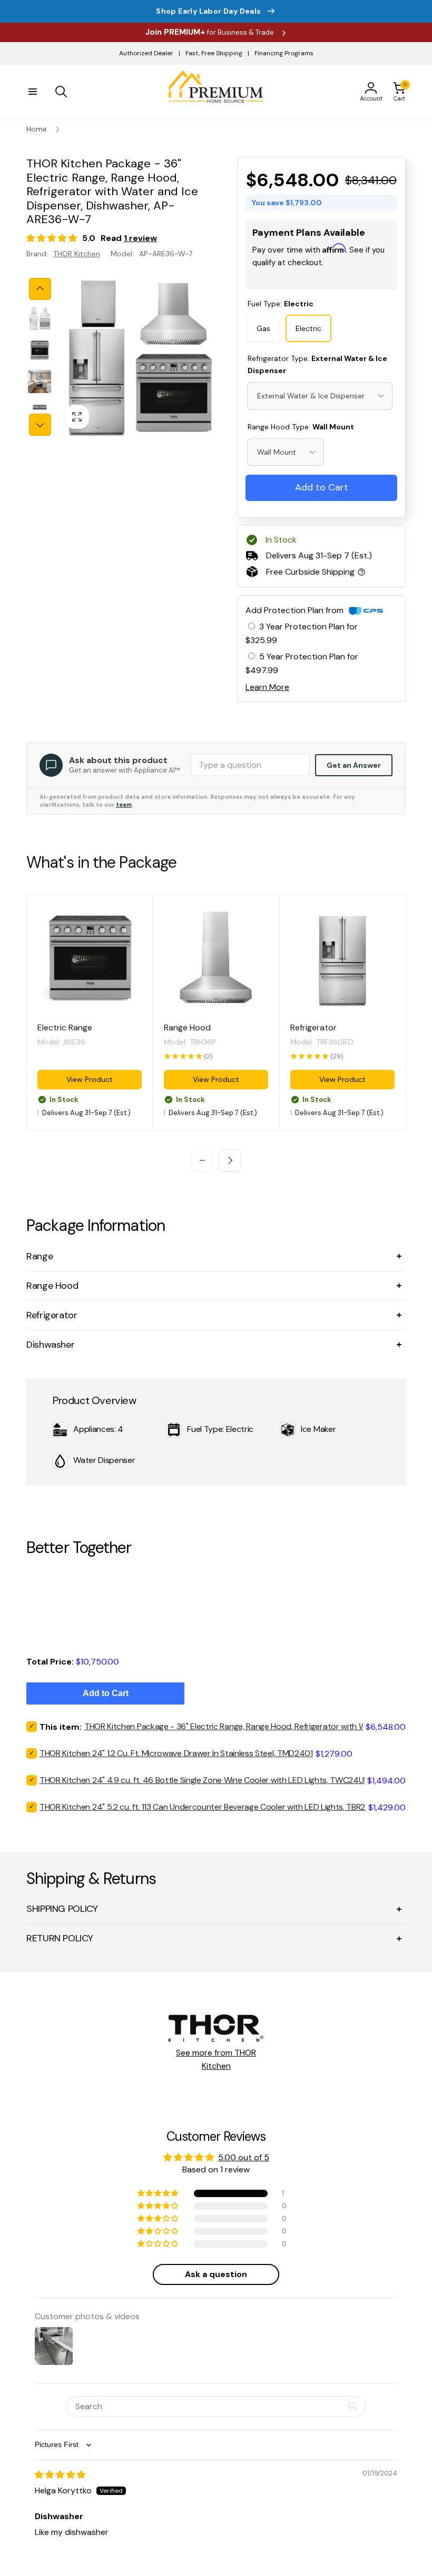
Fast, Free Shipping (214, 53)
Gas (263, 328)
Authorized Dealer (146, 53)
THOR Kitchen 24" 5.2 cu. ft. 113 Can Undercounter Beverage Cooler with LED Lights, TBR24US (210, 1807)
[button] (33, 92)
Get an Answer (354, 765)
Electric (308, 328)
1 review (140, 238)
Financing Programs (284, 53)
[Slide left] (40, 289)
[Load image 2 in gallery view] (40, 350)
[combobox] (320, 396)
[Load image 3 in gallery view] (40, 382)
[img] (60, 2475)
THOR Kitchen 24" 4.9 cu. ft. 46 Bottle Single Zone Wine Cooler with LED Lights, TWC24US (204, 1780)
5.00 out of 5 (244, 2157)
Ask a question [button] (216, 2274)
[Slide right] (40, 425)
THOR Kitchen (77, 254)
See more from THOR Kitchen (216, 2059)
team (124, 805)
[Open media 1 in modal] (137, 357)
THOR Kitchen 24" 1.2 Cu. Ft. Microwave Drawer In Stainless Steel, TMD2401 (176, 1753)
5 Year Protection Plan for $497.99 (302, 663)
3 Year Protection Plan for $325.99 (302, 633)
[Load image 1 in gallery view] (40, 318)
